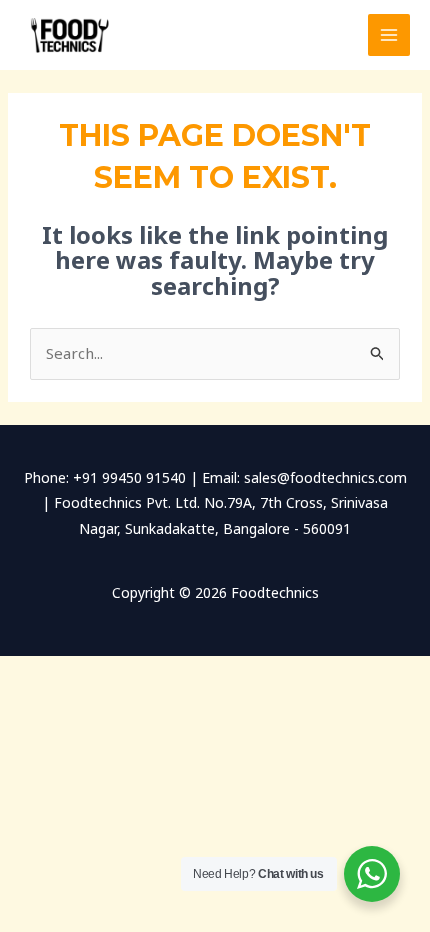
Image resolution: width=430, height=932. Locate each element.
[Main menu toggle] (389, 35)
